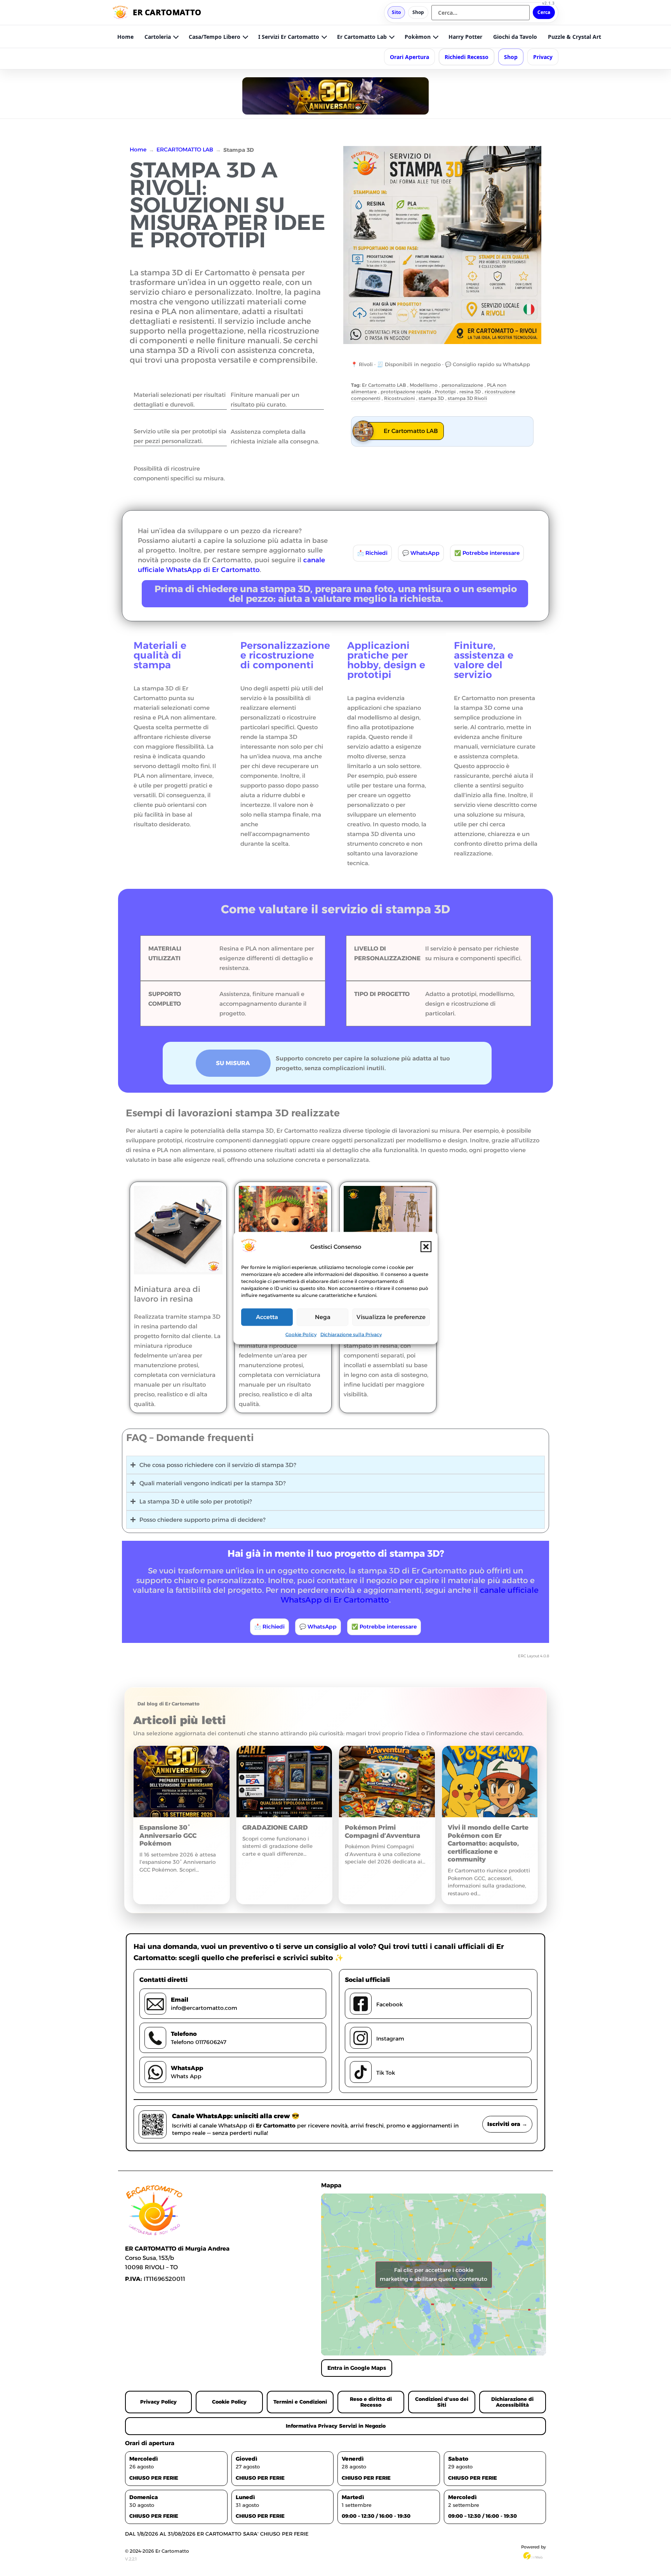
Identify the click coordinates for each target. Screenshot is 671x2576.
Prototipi (445, 392)
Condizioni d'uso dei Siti (442, 2402)
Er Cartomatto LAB (384, 385)
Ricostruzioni (399, 398)
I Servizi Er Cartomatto (289, 37)
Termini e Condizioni (300, 2402)
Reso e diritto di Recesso (371, 2402)
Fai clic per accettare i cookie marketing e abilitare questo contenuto (434, 2274)
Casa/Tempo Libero (215, 37)
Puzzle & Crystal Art (575, 37)
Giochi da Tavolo (515, 37)
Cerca (544, 12)
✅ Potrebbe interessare (487, 553)
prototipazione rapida (406, 392)
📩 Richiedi (372, 553)
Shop (418, 12)
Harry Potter (465, 37)
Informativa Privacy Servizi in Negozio (336, 2426)
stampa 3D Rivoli (467, 398)
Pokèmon (418, 37)
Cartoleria (158, 37)
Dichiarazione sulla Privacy (351, 1334)
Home (125, 37)
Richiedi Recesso (467, 57)
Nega (323, 1317)
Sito (396, 12)
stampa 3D (431, 398)
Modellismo (424, 385)
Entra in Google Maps (357, 2368)
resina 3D (470, 392)
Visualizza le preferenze (391, 1317)
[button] (426, 1247)
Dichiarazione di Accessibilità (512, 2402)
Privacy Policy (158, 2402)
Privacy (543, 57)
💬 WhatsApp (421, 553)
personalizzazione (462, 385)
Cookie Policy (301, 1334)
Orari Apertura (409, 57)
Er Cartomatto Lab (362, 37)
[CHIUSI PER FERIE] (335, 96)
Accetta (267, 1317)
